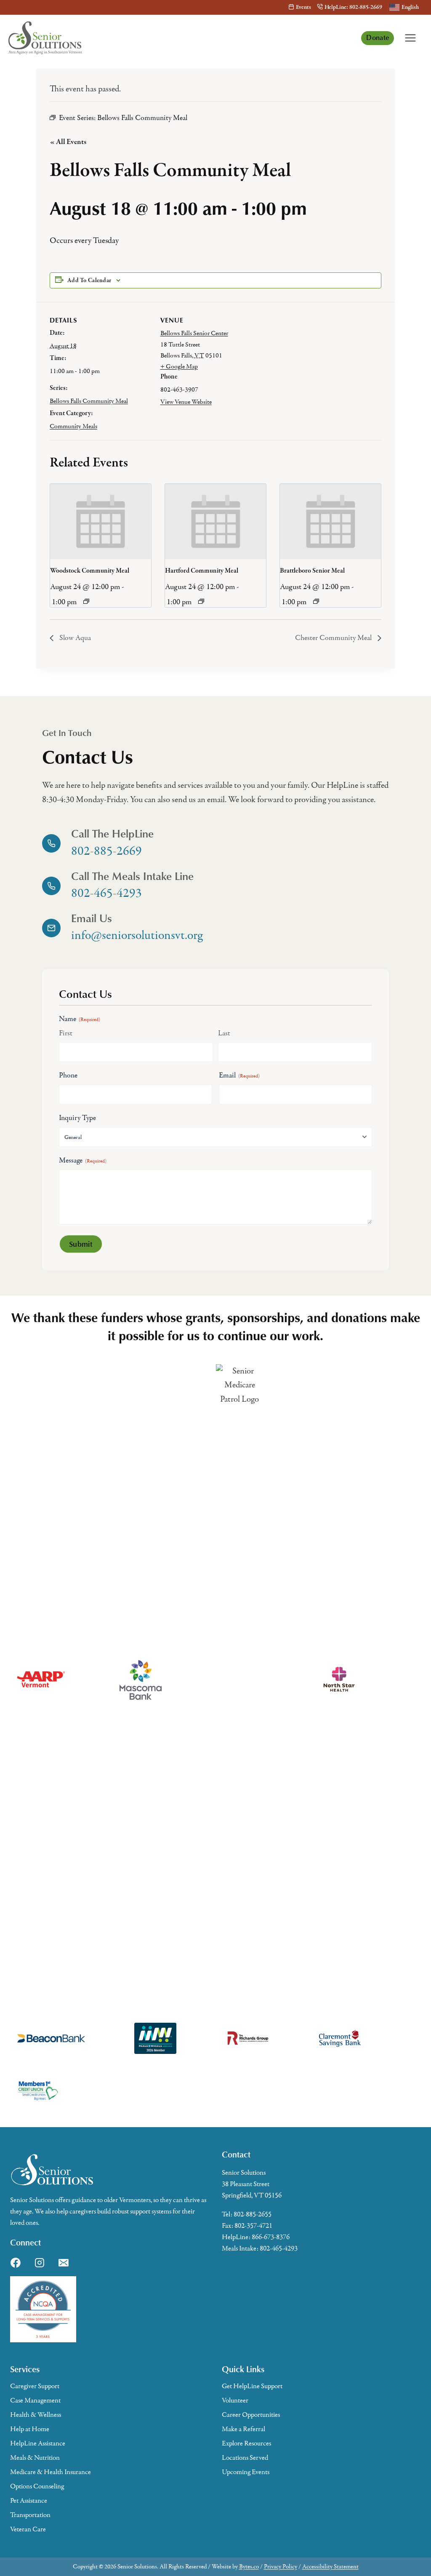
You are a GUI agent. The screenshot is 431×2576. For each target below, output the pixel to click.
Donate (378, 37)
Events (303, 7)
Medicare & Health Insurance (51, 2472)
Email (239, 1075)
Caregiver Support (35, 2386)
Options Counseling (37, 2486)
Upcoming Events (246, 2472)
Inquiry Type (77, 1118)
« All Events (68, 142)
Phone (68, 1075)
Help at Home (30, 2429)
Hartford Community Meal (202, 571)
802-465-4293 (279, 2248)
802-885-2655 (253, 2214)
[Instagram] (40, 2263)
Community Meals (73, 426)
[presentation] (101, 522)
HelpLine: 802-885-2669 (353, 7)
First (66, 1033)
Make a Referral (243, 2429)
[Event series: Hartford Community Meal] (201, 601)
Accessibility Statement (330, 2567)
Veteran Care (28, 2529)
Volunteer (235, 2400)
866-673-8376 (271, 2237)
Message (83, 1160)
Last (224, 1033)
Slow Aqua (74, 638)
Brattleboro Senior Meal (312, 571)
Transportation (30, 2515)
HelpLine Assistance (38, 2443)
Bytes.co (249, 2567)
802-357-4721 (253, 2226)
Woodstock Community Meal (90, 571)
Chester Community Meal (334, 638)
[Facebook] (16, 2263)
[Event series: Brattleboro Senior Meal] (316, 601)
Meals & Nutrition (35, 2458)
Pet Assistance (29, 2501)
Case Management (35, 2400)
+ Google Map (179, 366)
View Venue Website (186, 402)
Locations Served (245, 2458)
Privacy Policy (281, 2567)
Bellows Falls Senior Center (194, 333)
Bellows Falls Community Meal (89, 401)
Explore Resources (246, 2443)
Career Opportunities (251, 2415)
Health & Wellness (36, 2415)
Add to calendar (89, 280)
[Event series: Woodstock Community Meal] (86, 601)
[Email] (64, 2263)
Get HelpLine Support (252, 2386)
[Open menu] (410, 38)
